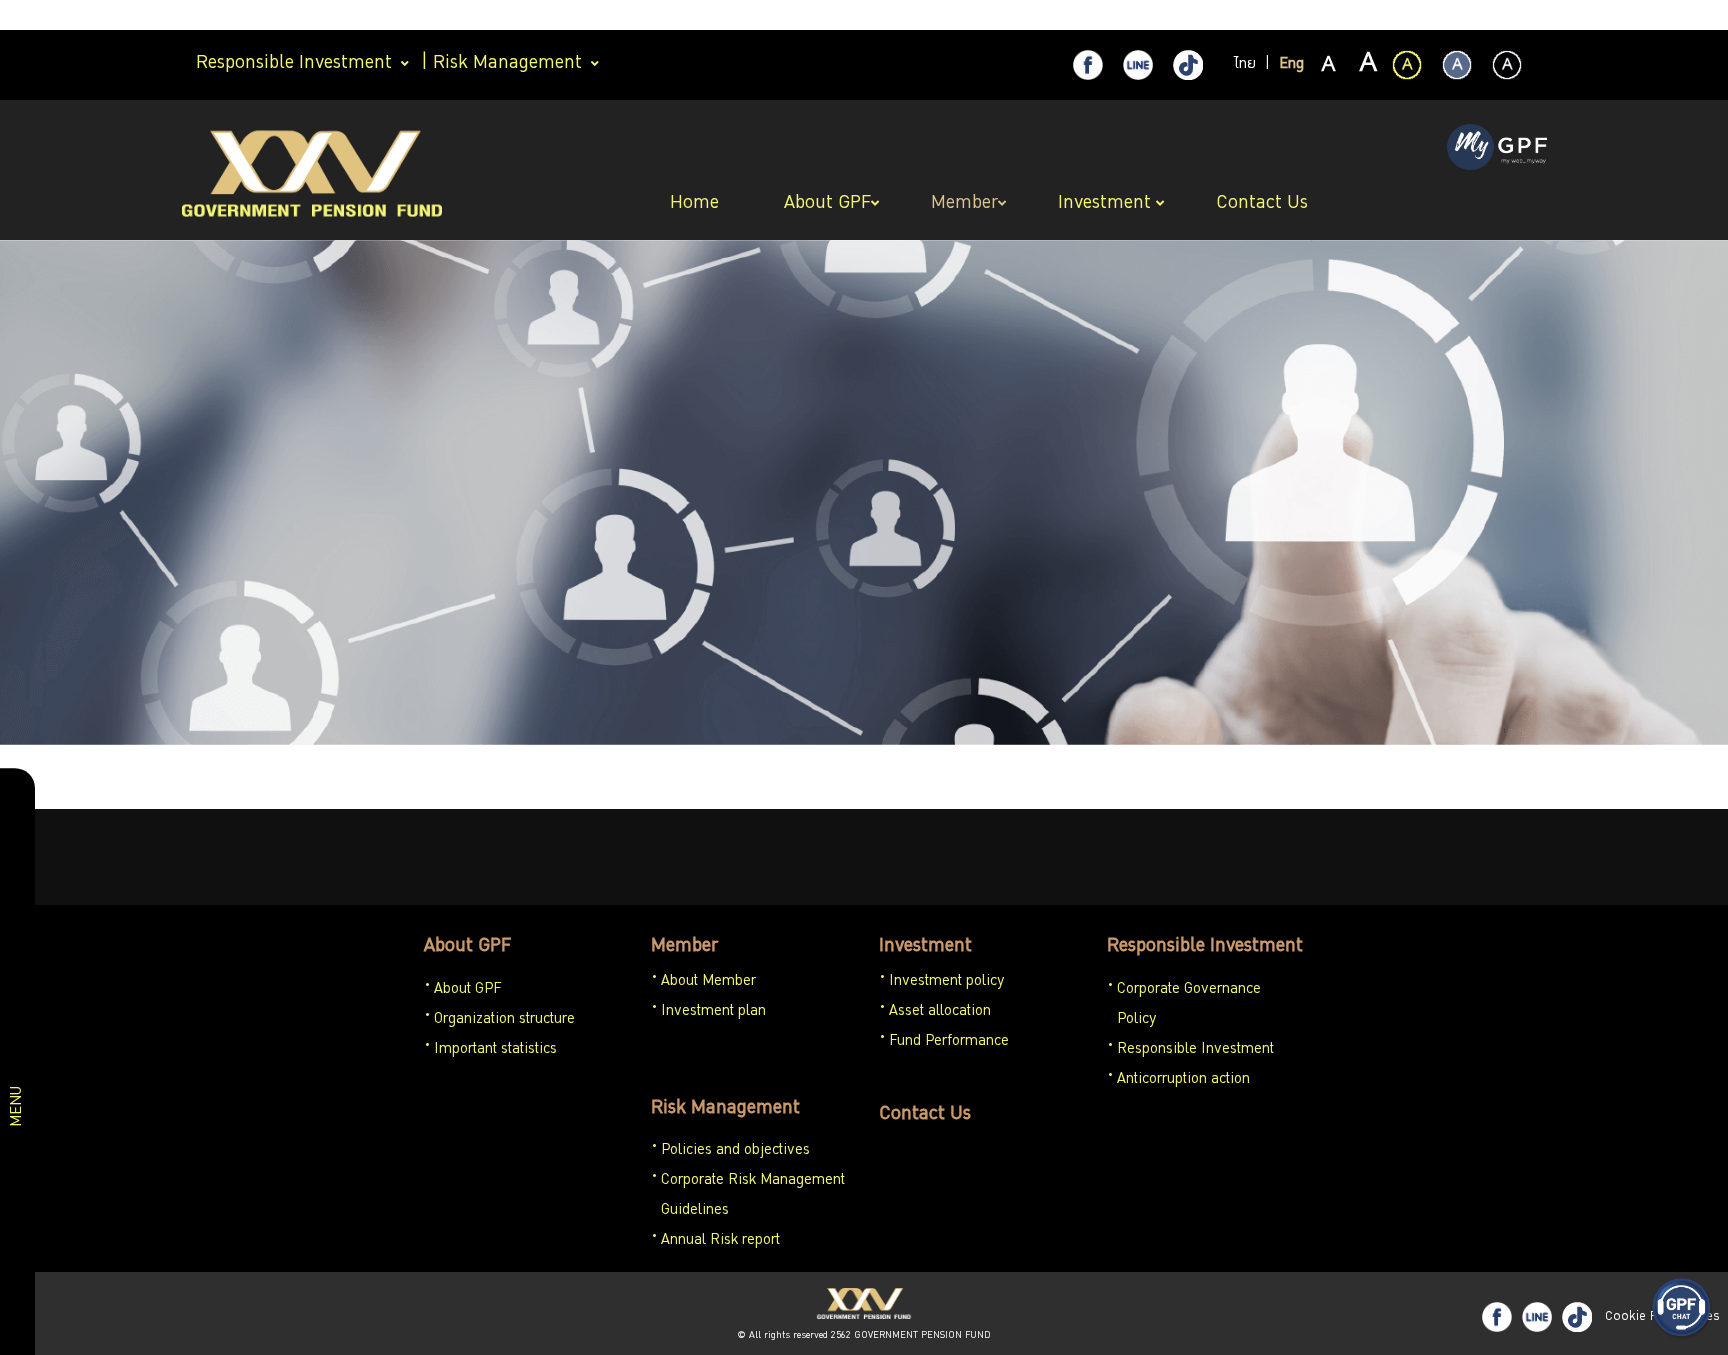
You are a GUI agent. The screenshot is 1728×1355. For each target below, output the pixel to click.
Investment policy (947, 982)
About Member (708, 982)
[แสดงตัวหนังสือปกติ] (1329, 66)
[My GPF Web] (1497, 149)
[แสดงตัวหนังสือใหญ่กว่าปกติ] (1367, 66)
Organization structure (504, 1020)
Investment (925, 947)
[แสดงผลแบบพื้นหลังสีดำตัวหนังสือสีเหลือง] (1407, 65)
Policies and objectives (735, 1151)
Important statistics (495, 1050)
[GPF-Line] (1138, 65)
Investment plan (713, 1012)
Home (697, 204)
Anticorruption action (1183, 1080)
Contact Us (925, 1115)
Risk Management (725, 1109)
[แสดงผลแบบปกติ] (1457, 65)
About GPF (467, 947)
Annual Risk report (720, 1241)
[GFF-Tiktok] (1577, 1317)
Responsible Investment (1205, 947)
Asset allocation (940, 1012)
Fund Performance (949, 1042)
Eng (1291, 65)
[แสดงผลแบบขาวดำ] (1507, 65)
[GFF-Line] (1537, 1317)
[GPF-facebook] (1088, 65)
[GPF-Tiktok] (1188, 65)
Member (684, 947)
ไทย (1245, 65)
